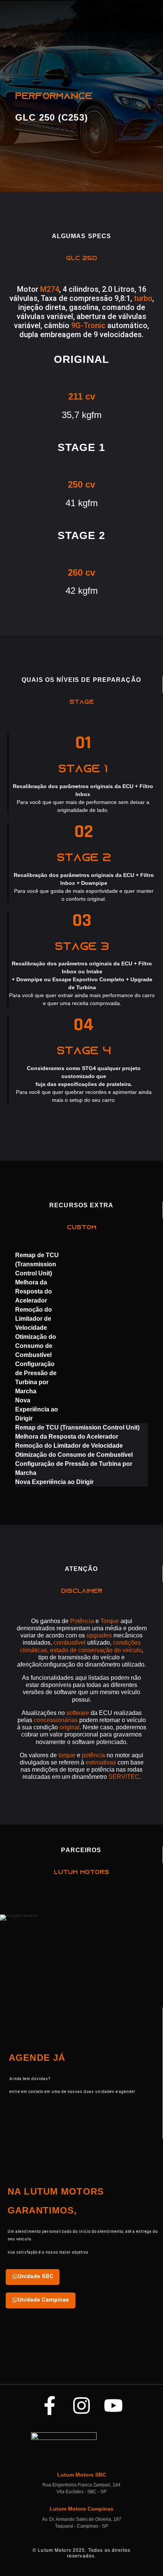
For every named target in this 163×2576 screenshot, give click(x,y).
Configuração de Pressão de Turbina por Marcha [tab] (36, 1378)
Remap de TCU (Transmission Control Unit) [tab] (37, 1264)
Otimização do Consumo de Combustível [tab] (36, 1346)
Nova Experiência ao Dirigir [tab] (37, 1409)
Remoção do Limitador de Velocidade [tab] (34, 1319)
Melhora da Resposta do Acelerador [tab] (34, 1291)
